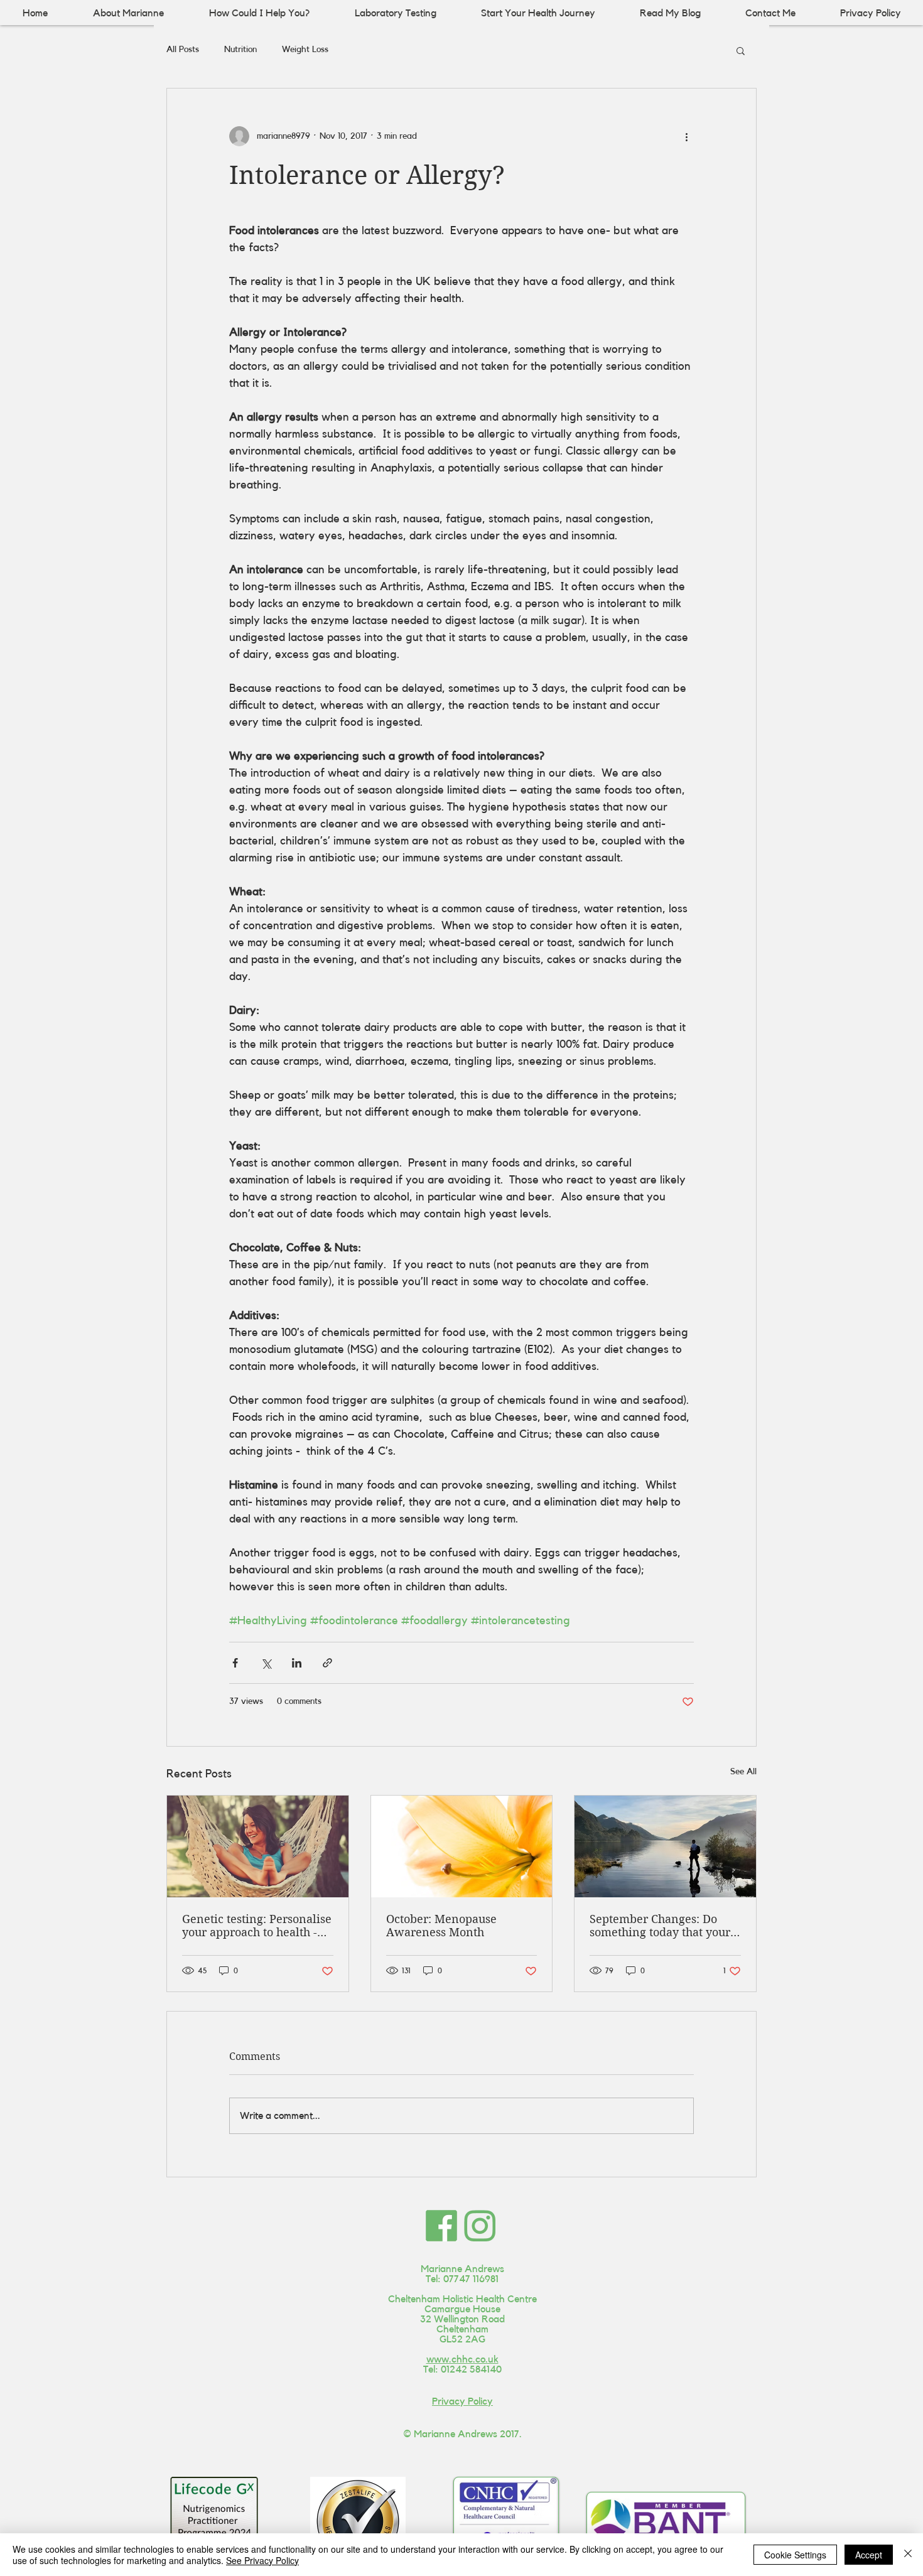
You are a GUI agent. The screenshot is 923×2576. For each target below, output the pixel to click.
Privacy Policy (462, 2401)
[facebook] (441, 2226)
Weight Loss (305, 50)
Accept (869, 2555)
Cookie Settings (795, 2555)
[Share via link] (327, 1663)
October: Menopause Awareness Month (441, 1926)
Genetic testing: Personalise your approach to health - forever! (257, 1926)
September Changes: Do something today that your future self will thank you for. (660, 1926)
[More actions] (686, 136)
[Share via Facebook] (235, 1663)
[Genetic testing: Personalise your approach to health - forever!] (258, 1846)
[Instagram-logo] (480, 2226)
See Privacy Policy (262, 2560)
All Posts (183, 50)
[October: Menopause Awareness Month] (462, 1846)
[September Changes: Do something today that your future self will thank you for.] (665, 1846)
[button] (741, 50)
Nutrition (240, 50)
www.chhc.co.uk (462, 2359)
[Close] (908, 2555)
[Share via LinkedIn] (297, 1663)
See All (743, 1772)
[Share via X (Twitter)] (266, 1663)
